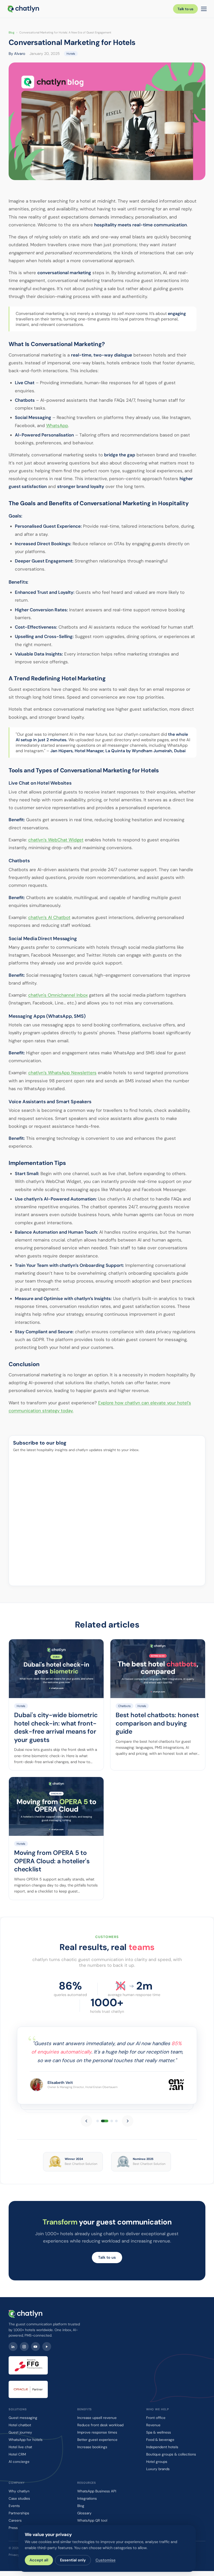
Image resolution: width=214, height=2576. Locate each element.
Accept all (39, 2560)
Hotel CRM (17, 2454)
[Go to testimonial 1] (98, 2121)
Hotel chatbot (20, 2425)
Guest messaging (23, 2418)
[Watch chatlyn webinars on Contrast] (47, 2347)
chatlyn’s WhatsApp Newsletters (62, 1073)
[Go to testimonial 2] (105, 2121)
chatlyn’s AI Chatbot (49, 917)
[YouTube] (35, 2347)
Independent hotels (162, 2447)
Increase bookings (92, 2447)
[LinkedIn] (13, 2347)
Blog (11, 32)
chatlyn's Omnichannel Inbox (58, 995)
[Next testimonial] (128, 2121)
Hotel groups (157, 2462)
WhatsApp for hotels (26, 2440)
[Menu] (204, 9)
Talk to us (185, 9)
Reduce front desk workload (100, 2425)
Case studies (19, 2499)
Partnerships (19, 2513)
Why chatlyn (19, 2491)
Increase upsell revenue (97, 2418)
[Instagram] (24, 2347)
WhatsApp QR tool (92, 2520)
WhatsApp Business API (97, 2491)
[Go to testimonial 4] (116, 2121)
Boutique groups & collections (171, 2454)
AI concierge (19, 2462)
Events (14, 2506)
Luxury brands (158, 2469)
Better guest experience (97, 2440)
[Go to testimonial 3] (112, 2121)
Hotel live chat (20, 2447)
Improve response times (97, 2432)
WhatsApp (57, 425)
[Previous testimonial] (86, 2121)
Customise (106, 2560)
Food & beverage (160, 2440)
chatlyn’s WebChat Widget (56, 840)
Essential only (73, 2560)
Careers (15, 2520)
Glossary (84, 2513)
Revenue (153, 2425)
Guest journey (20, 2432)
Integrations (87, 2499)
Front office (156, 2418)
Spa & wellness (159, 2432)
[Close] (203, 2498)
